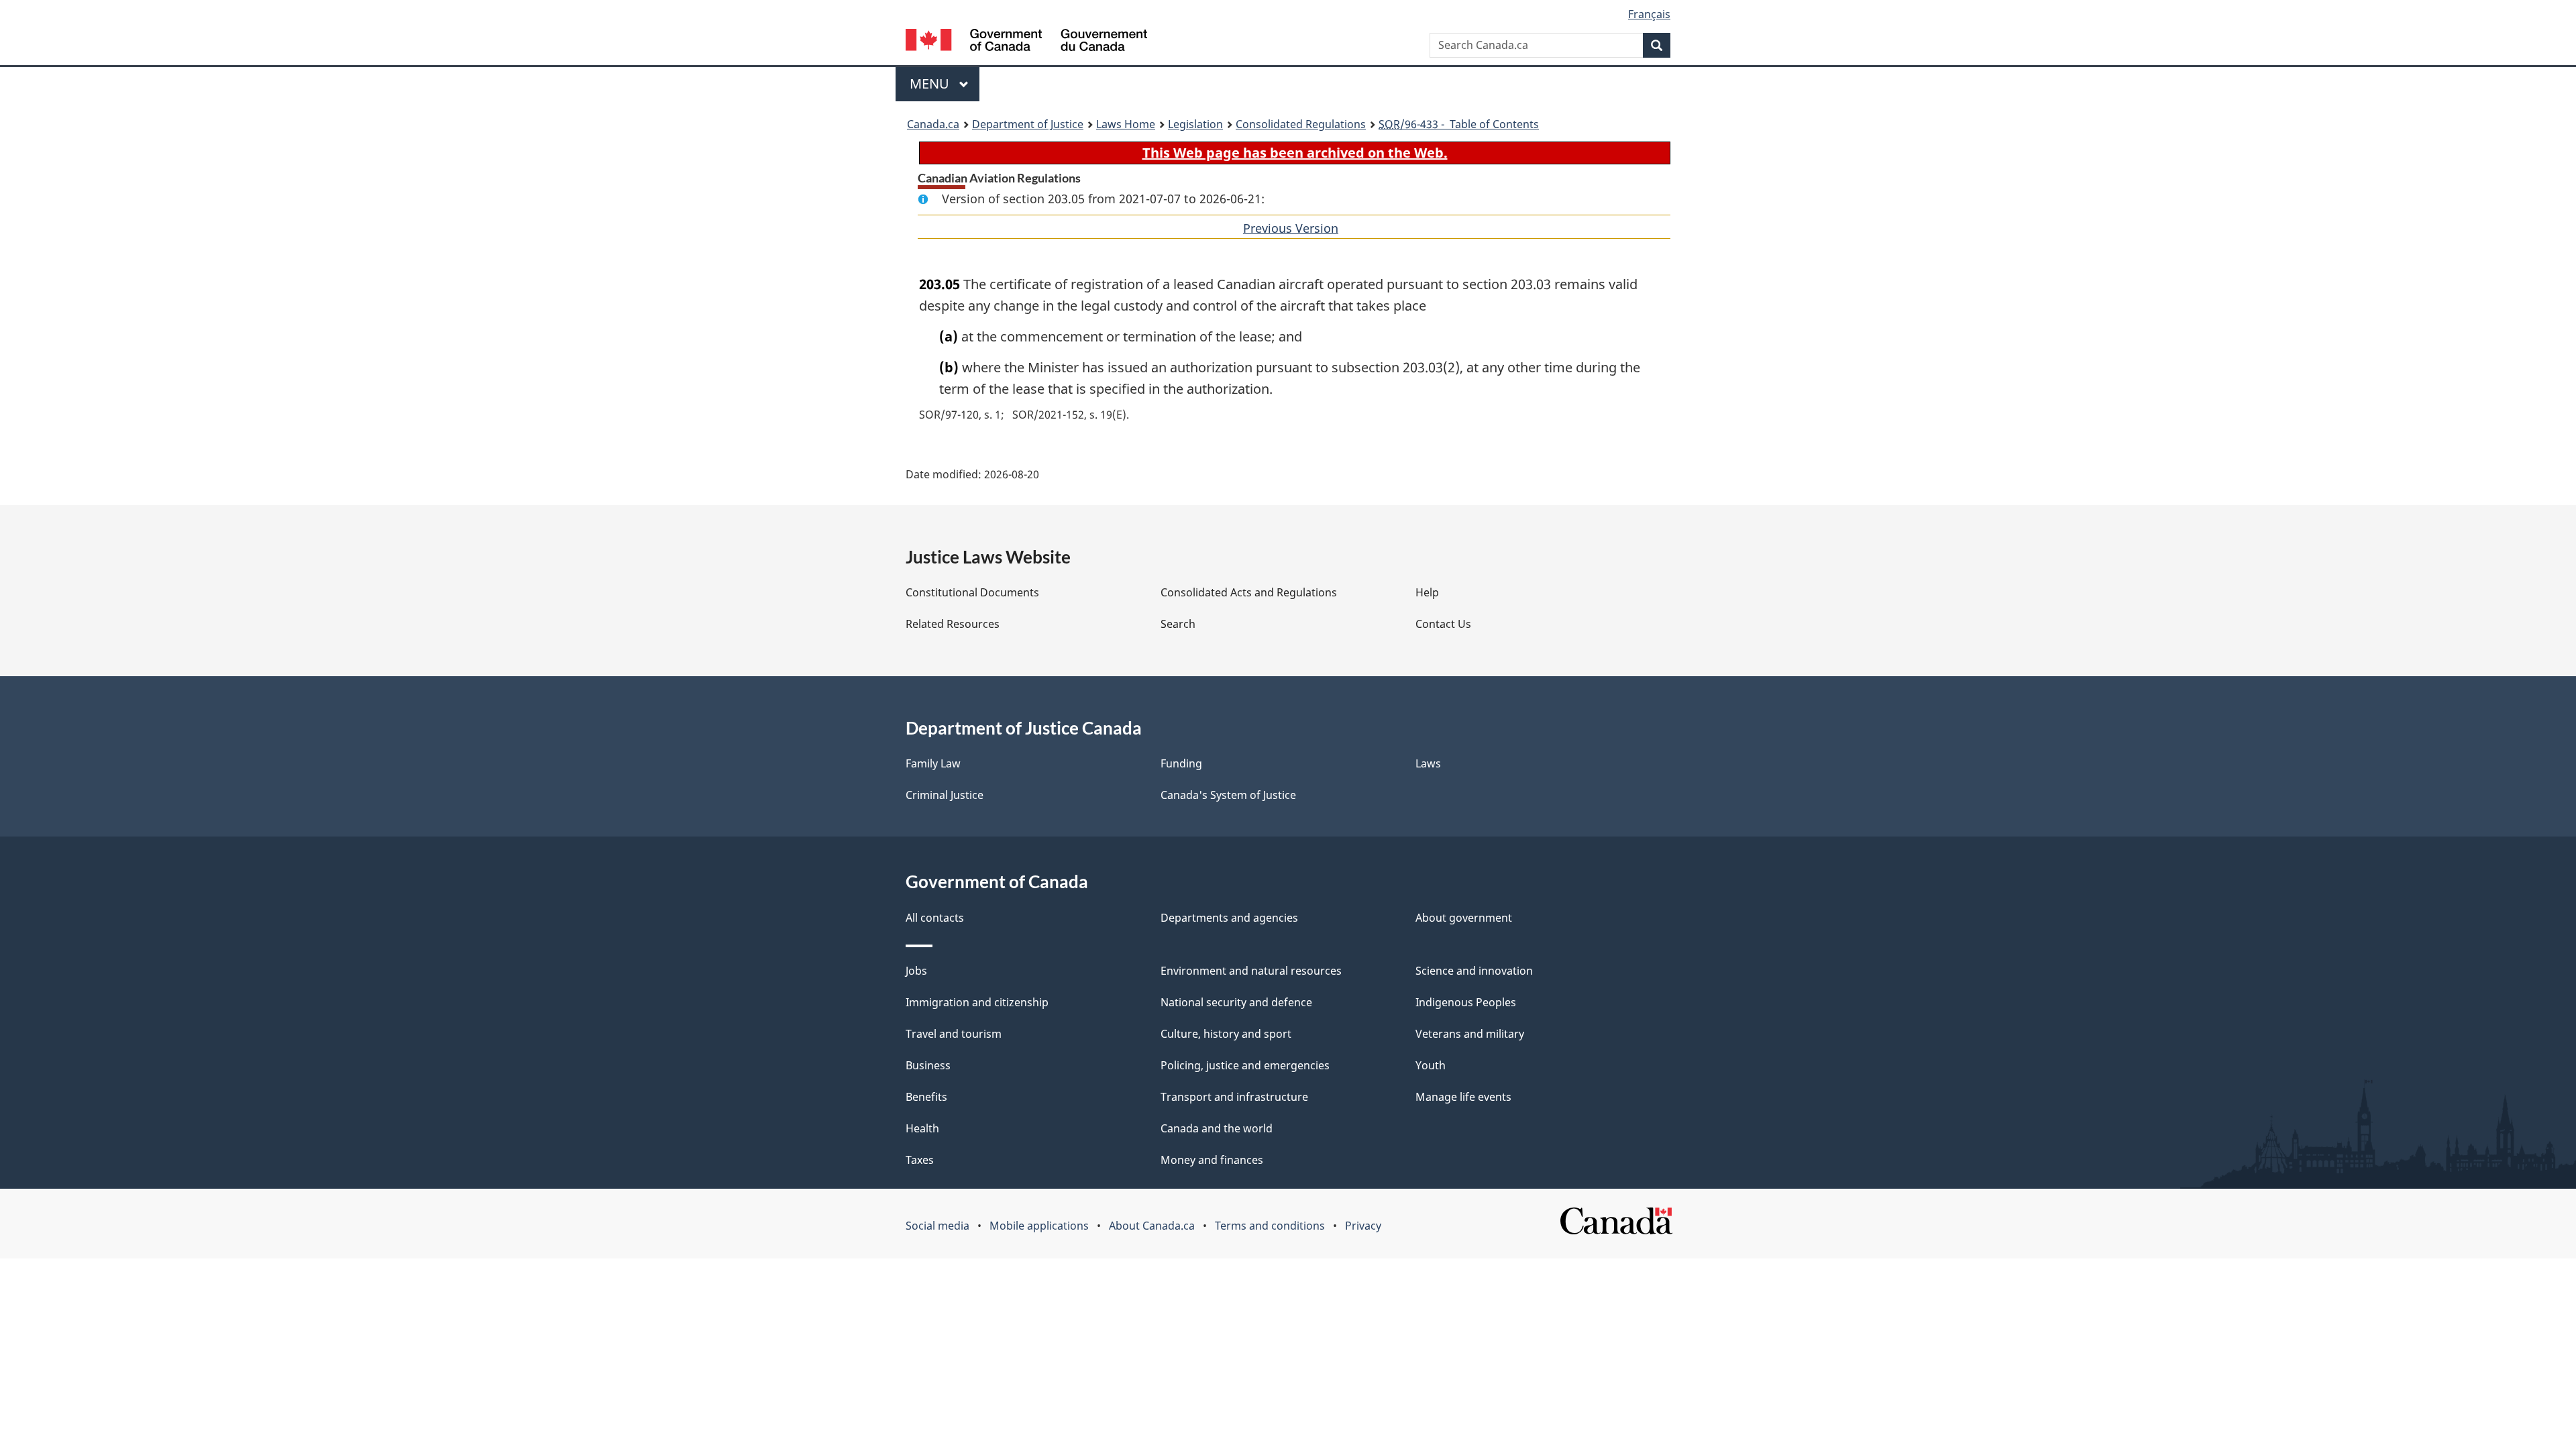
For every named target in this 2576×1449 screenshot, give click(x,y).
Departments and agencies (1229, 918)
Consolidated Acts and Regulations (1249, 592)
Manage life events (1463, 1097)
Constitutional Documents (972, 592)
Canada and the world (1217, 1128)
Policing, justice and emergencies (1245, 1065)
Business (928, 1065)
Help (1427, 592)
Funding (1181, 763)
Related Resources (953, 624)
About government (1464, 918)
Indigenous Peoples (1466, 1002)
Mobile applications (1039, 1226)
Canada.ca (933, 124)
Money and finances (1212, 1160)
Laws (1428, 763)
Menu (931, 84)
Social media (937, 1226)
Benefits (926, 1097)
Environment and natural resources (1251, 971)
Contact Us (1443, 624)
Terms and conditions (1270, 1226)
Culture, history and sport (1226, 1034)
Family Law (933, 763)
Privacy (1363, 1226)
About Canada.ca (1152, 1226)
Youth (1431, 1065)
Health (922, 1128)
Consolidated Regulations (1301, 124)
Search (1178, 624)
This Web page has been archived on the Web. (1295, 153)
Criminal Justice (945, 795)
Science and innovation (1474, 971)
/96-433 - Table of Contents (1459, 124)
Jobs (916, 971)
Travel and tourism (954, 1034)
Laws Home (1126, 124)
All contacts (935, 918)
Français (1649, 14)
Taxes (920, 1160)
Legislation (1195, 124)
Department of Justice (1028, 124)
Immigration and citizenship (977, 1002)
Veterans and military (1470, 1034)
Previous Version (1291, 228)
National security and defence (1236, 1002)
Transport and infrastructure (1234, 1097)
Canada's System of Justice (1228, 795)
